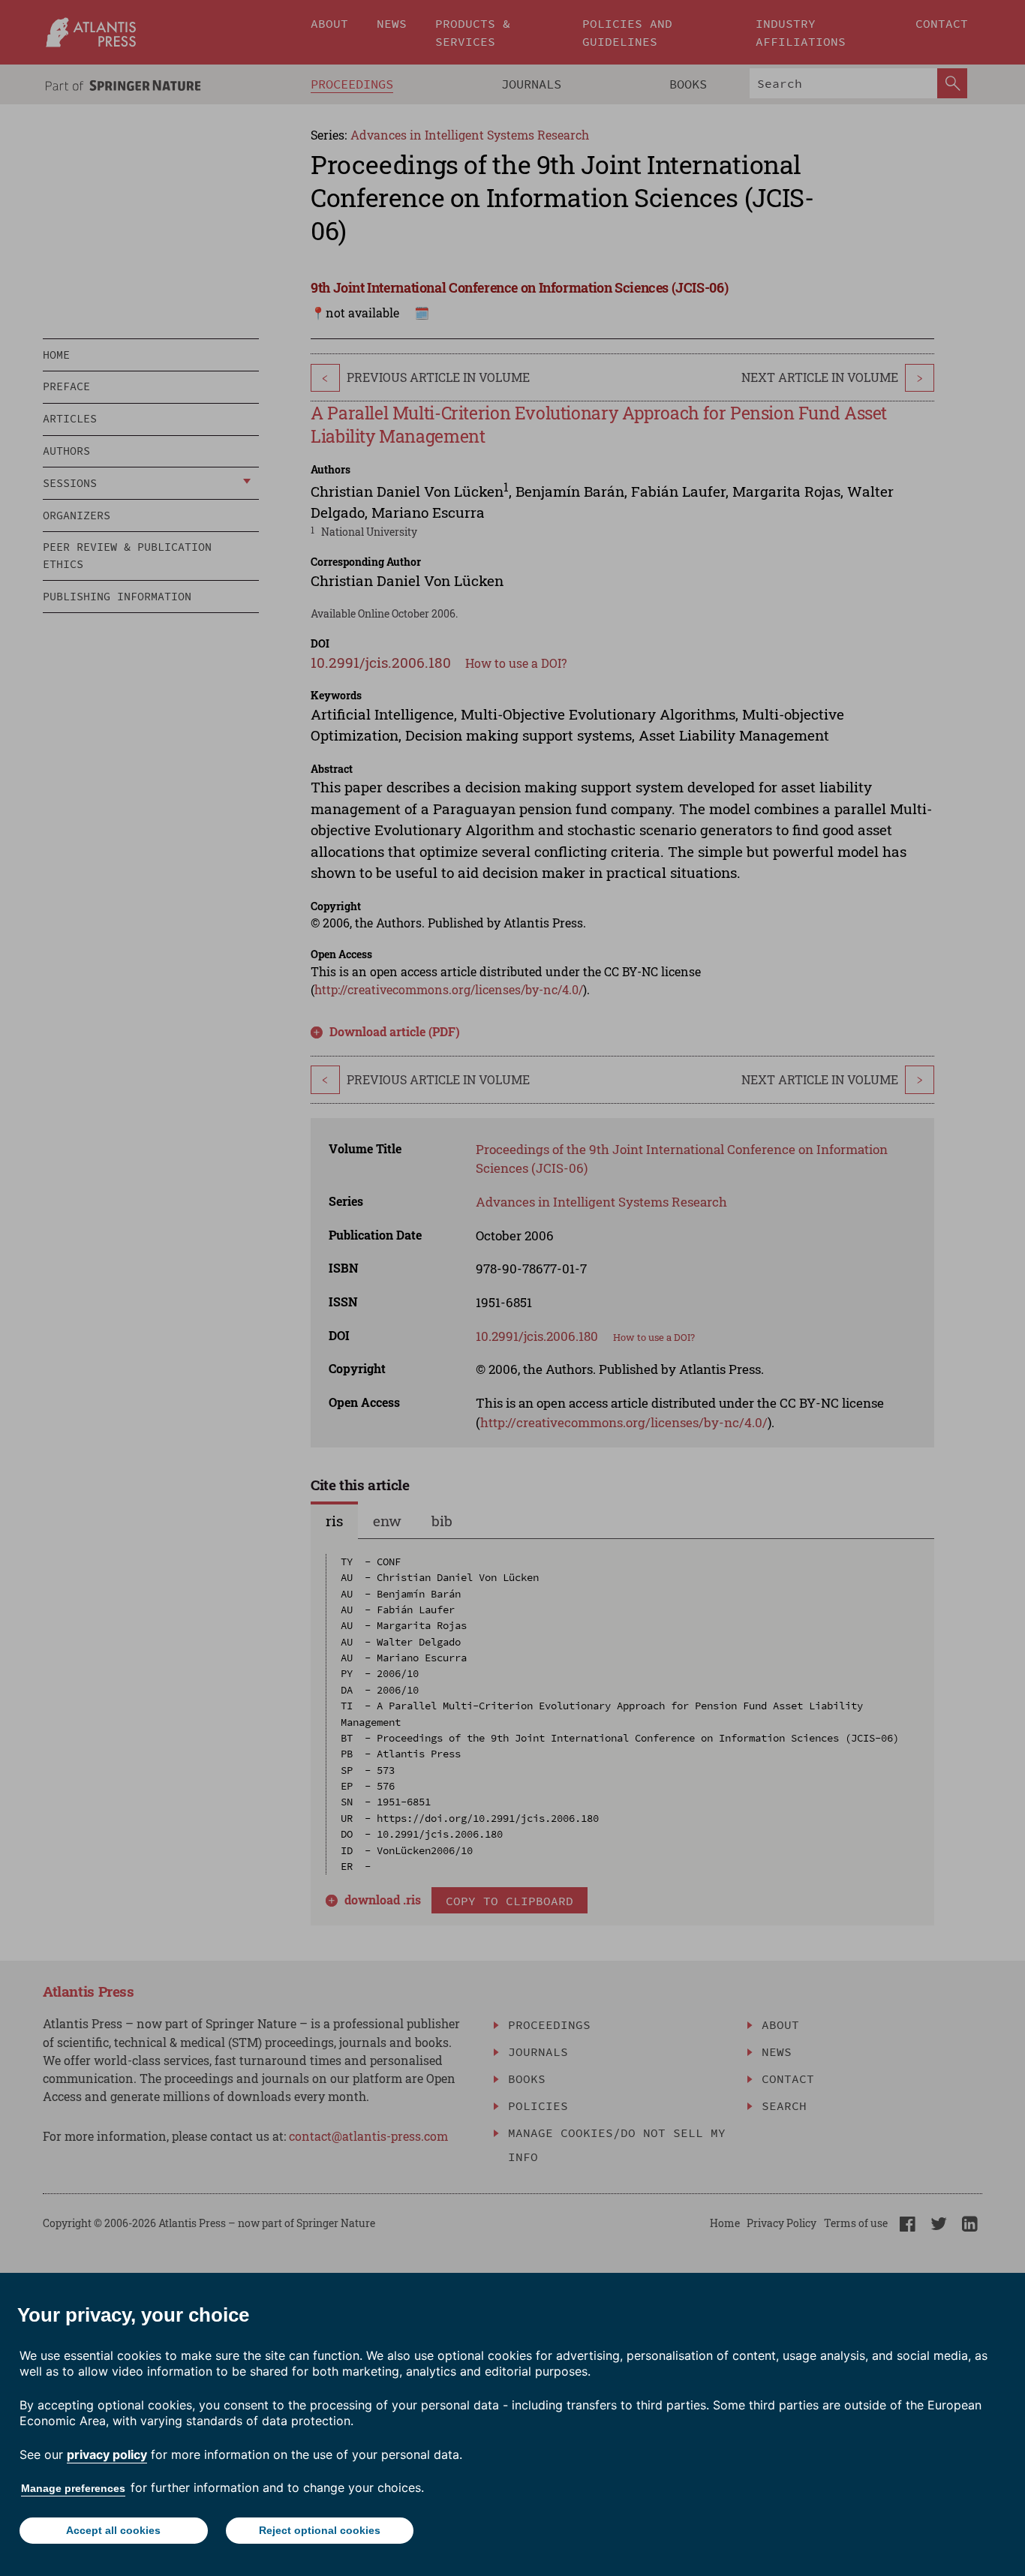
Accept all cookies (113, 2530)
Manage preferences (73, 2488)
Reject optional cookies (320, 2530)
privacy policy (107, 2454)
